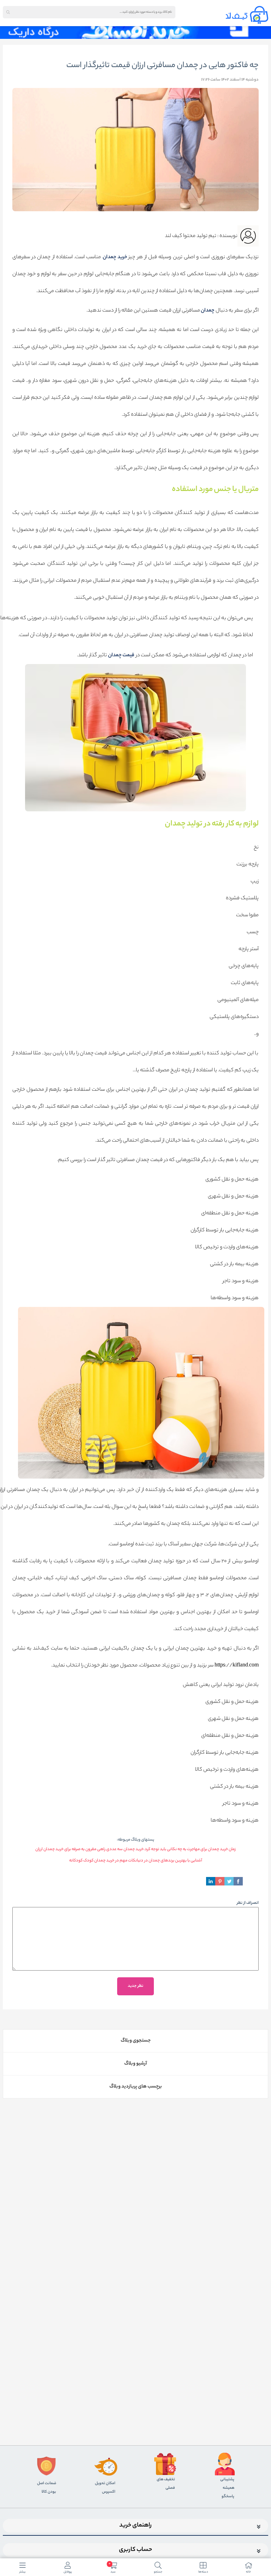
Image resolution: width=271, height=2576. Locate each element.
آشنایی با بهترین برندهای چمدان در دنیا (170, 1861)
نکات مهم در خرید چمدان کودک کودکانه (103, 1861)
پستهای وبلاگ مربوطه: (135, 1840)
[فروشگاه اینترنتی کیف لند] (247, 15)
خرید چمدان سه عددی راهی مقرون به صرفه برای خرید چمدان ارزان (89, 1849)
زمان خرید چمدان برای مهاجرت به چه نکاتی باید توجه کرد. (190, 1849)
